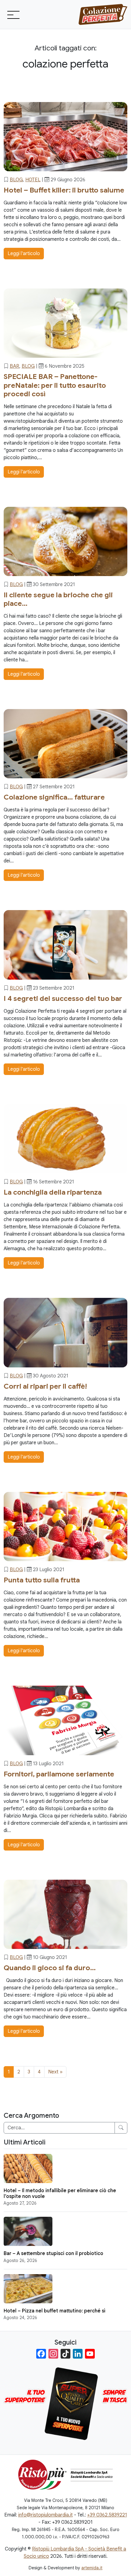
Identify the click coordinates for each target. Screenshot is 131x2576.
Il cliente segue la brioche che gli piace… (58, 599)
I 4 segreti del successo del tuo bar (63, 998)
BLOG (16, 180)
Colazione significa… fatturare (54, 797)
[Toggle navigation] (13, 15)
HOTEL (33, 180)
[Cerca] (121, 2128)
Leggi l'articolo (24, 254)
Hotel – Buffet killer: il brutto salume (64, 190)
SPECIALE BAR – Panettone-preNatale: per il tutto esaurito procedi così (55, 385)
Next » (55, 2072)
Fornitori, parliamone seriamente (59, 1774)
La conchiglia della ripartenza (53, 1192)
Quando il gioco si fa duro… (50, 1968)
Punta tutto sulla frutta (42, 1580)
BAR (14, 366)
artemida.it (92, 2568)
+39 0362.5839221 (107, 2515)
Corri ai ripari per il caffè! (45, 1386)
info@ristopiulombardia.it (46, 2515)
